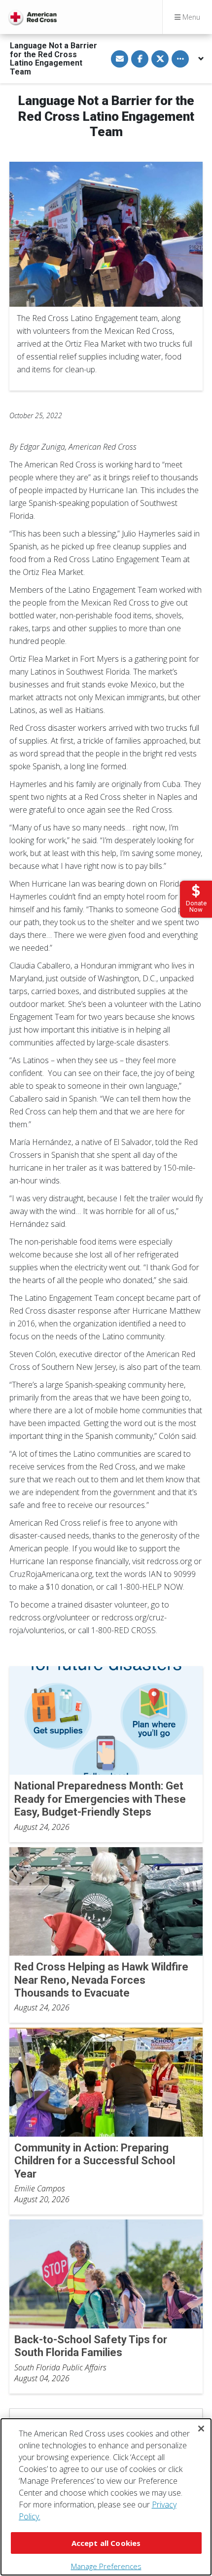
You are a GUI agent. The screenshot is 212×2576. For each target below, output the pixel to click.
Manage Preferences (106, 2566)
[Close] (201, 2429)
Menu (190, 17)
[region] (106, 2497)
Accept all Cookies (106, 2543)
